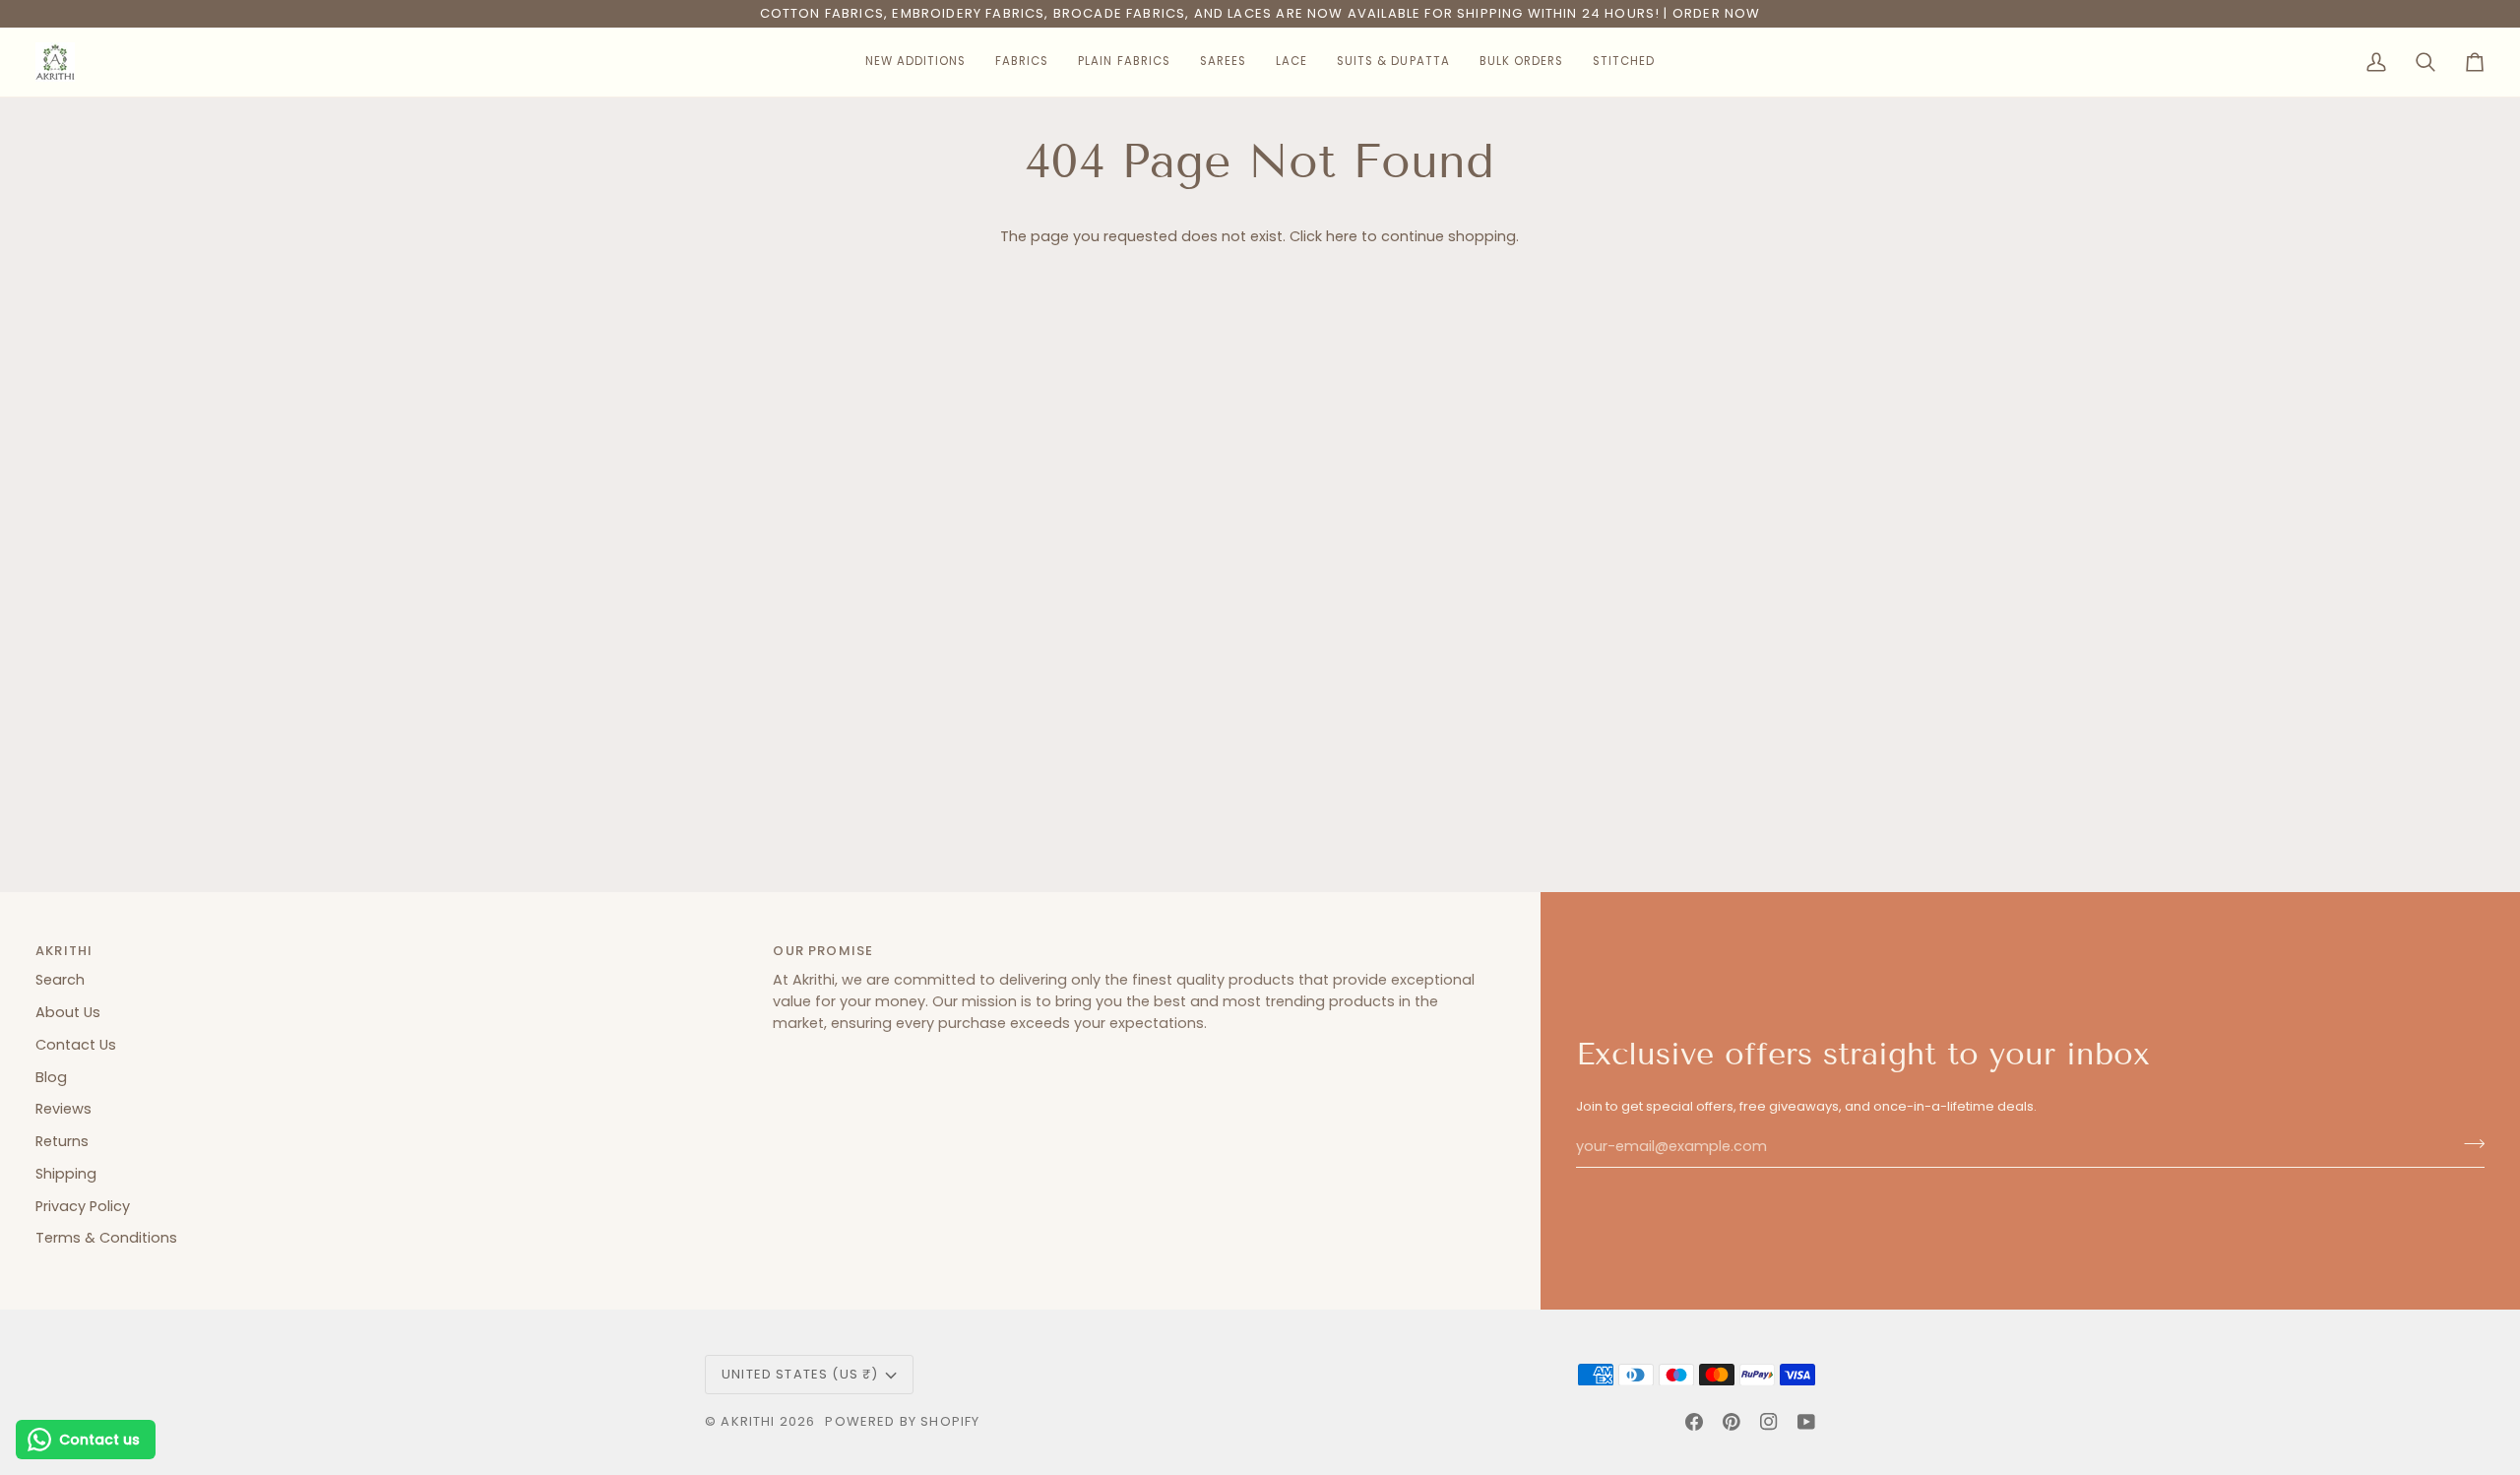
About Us (68, 1012)
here (1342, 236)
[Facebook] (1694, 1422)
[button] (915, 62)
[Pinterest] (1732, 1422)
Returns (62, 1141)
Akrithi (748, 1421)
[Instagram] (1769, 1422)
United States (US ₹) (800, 1374)
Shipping (66, 1174)
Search (60, 980)
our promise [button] (823, 951)
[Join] (2468, 1144)
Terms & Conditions (106, 1238)
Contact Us (76, 1045)
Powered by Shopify (902, 1421)
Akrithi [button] (64, 951)
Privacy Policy (83, 1206)
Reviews (63, 1109)
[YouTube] (1806, 1422)
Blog (51, 1077)
